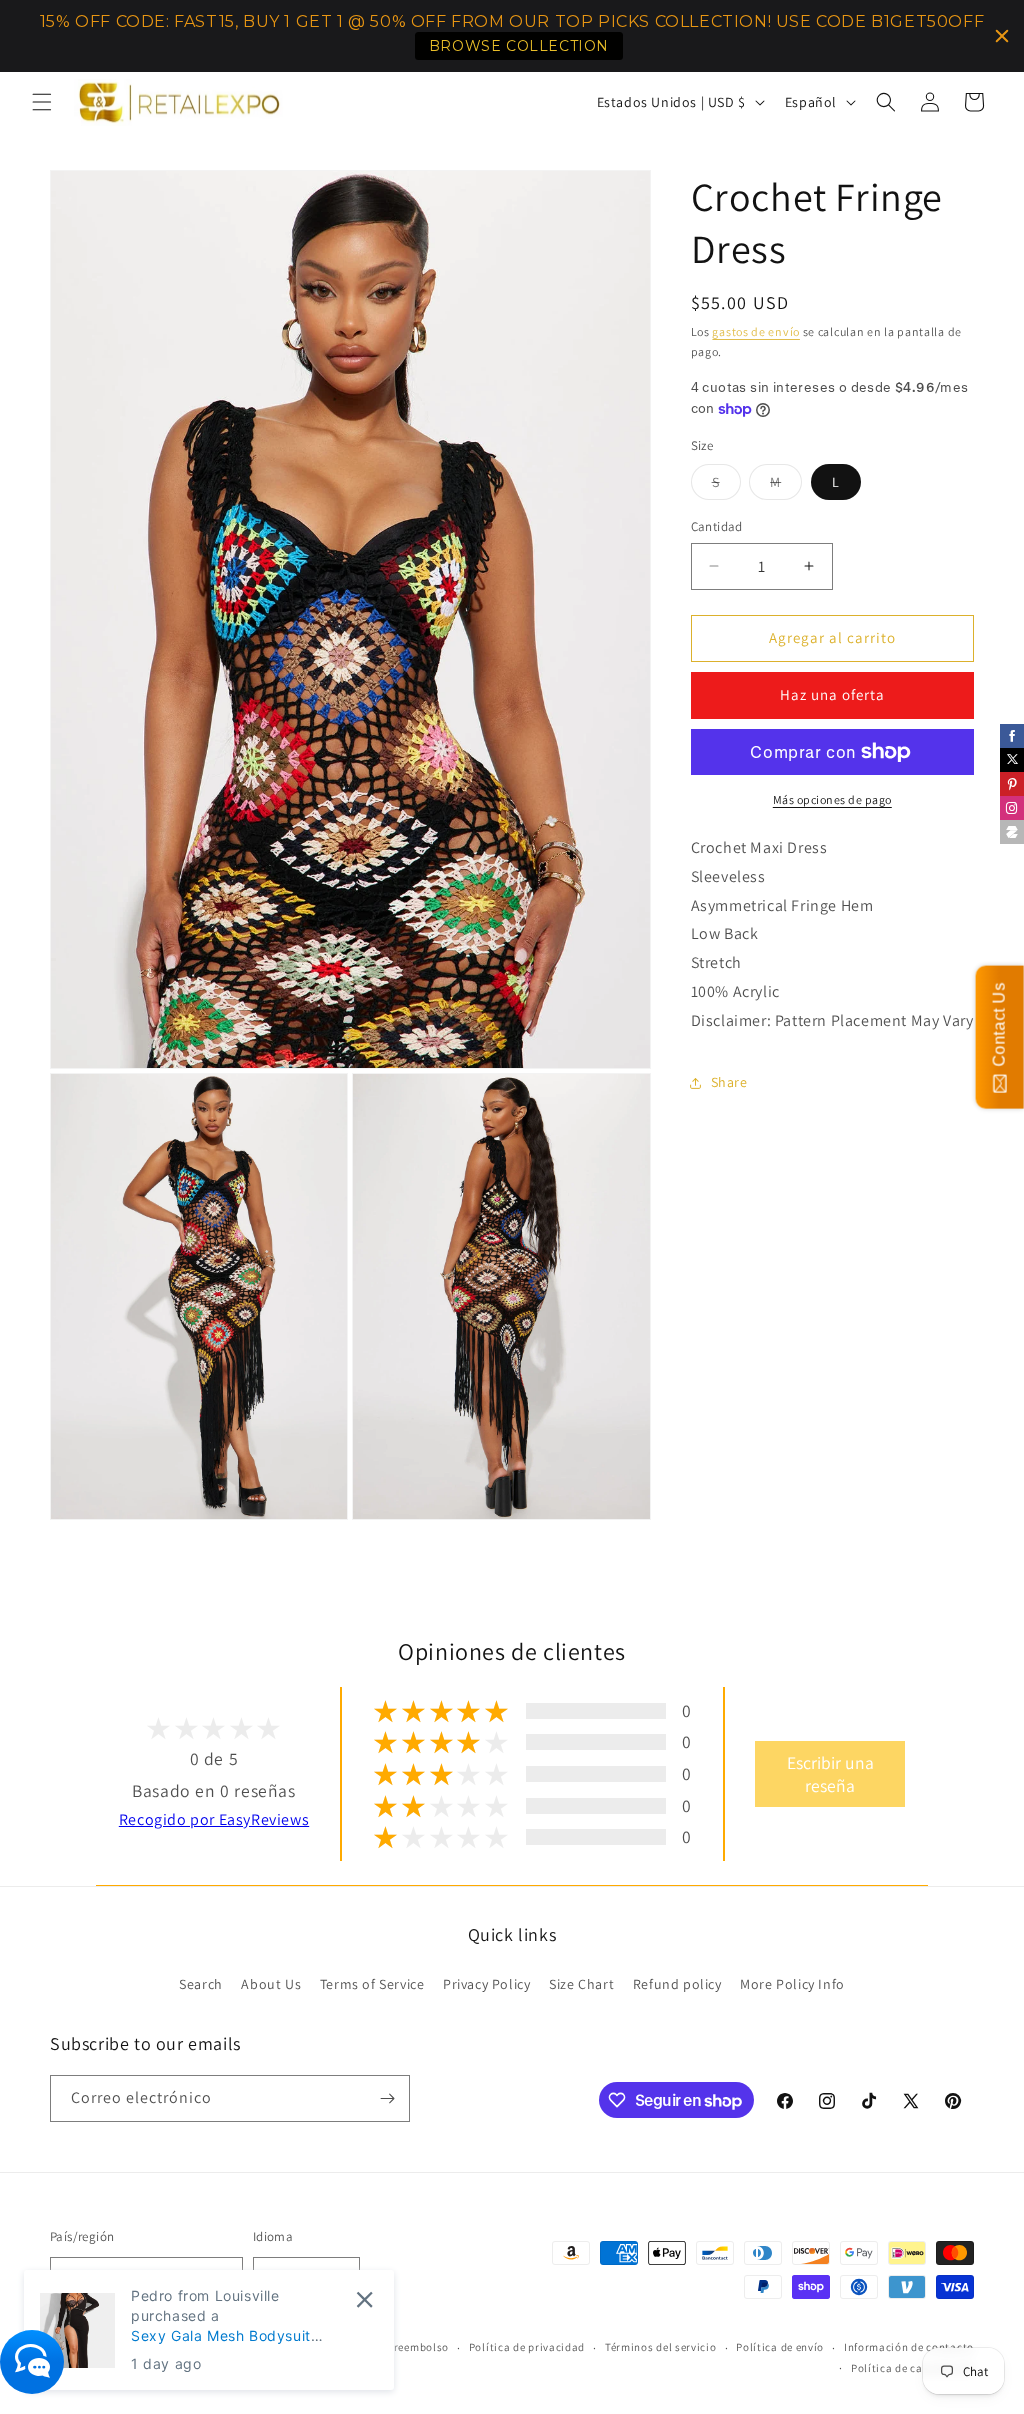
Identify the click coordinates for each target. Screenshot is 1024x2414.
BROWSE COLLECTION (519, 46)
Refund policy (677, 1984)
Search (201, 1984)
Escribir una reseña (830, 1774)
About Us (271, 1984)
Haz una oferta (832, 694)
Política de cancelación (912, 2368)
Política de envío (780, 2347)
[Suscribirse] (387, 2098)
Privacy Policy (486, 1984)
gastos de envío (756, 331)
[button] (42, 102)
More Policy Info (792, 1984)
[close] (364, 2299)
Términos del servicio (661, 2347)
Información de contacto (909, 2347)
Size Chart (581, 1984)
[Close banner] (1002, 36)
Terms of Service (372, 1984)
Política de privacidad (527, 2347)
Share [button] (729, 1082)
